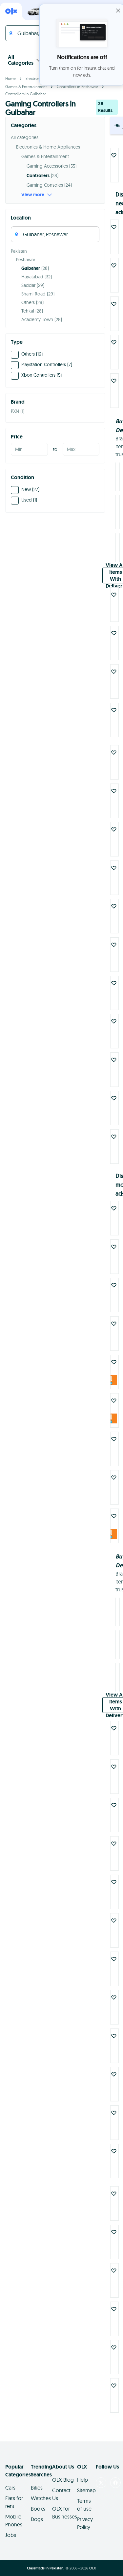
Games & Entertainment (26, 87)
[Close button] (118, 11)
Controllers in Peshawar (77, 87)
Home (10, 78)
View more (33, 195)
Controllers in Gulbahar (26, 94)
